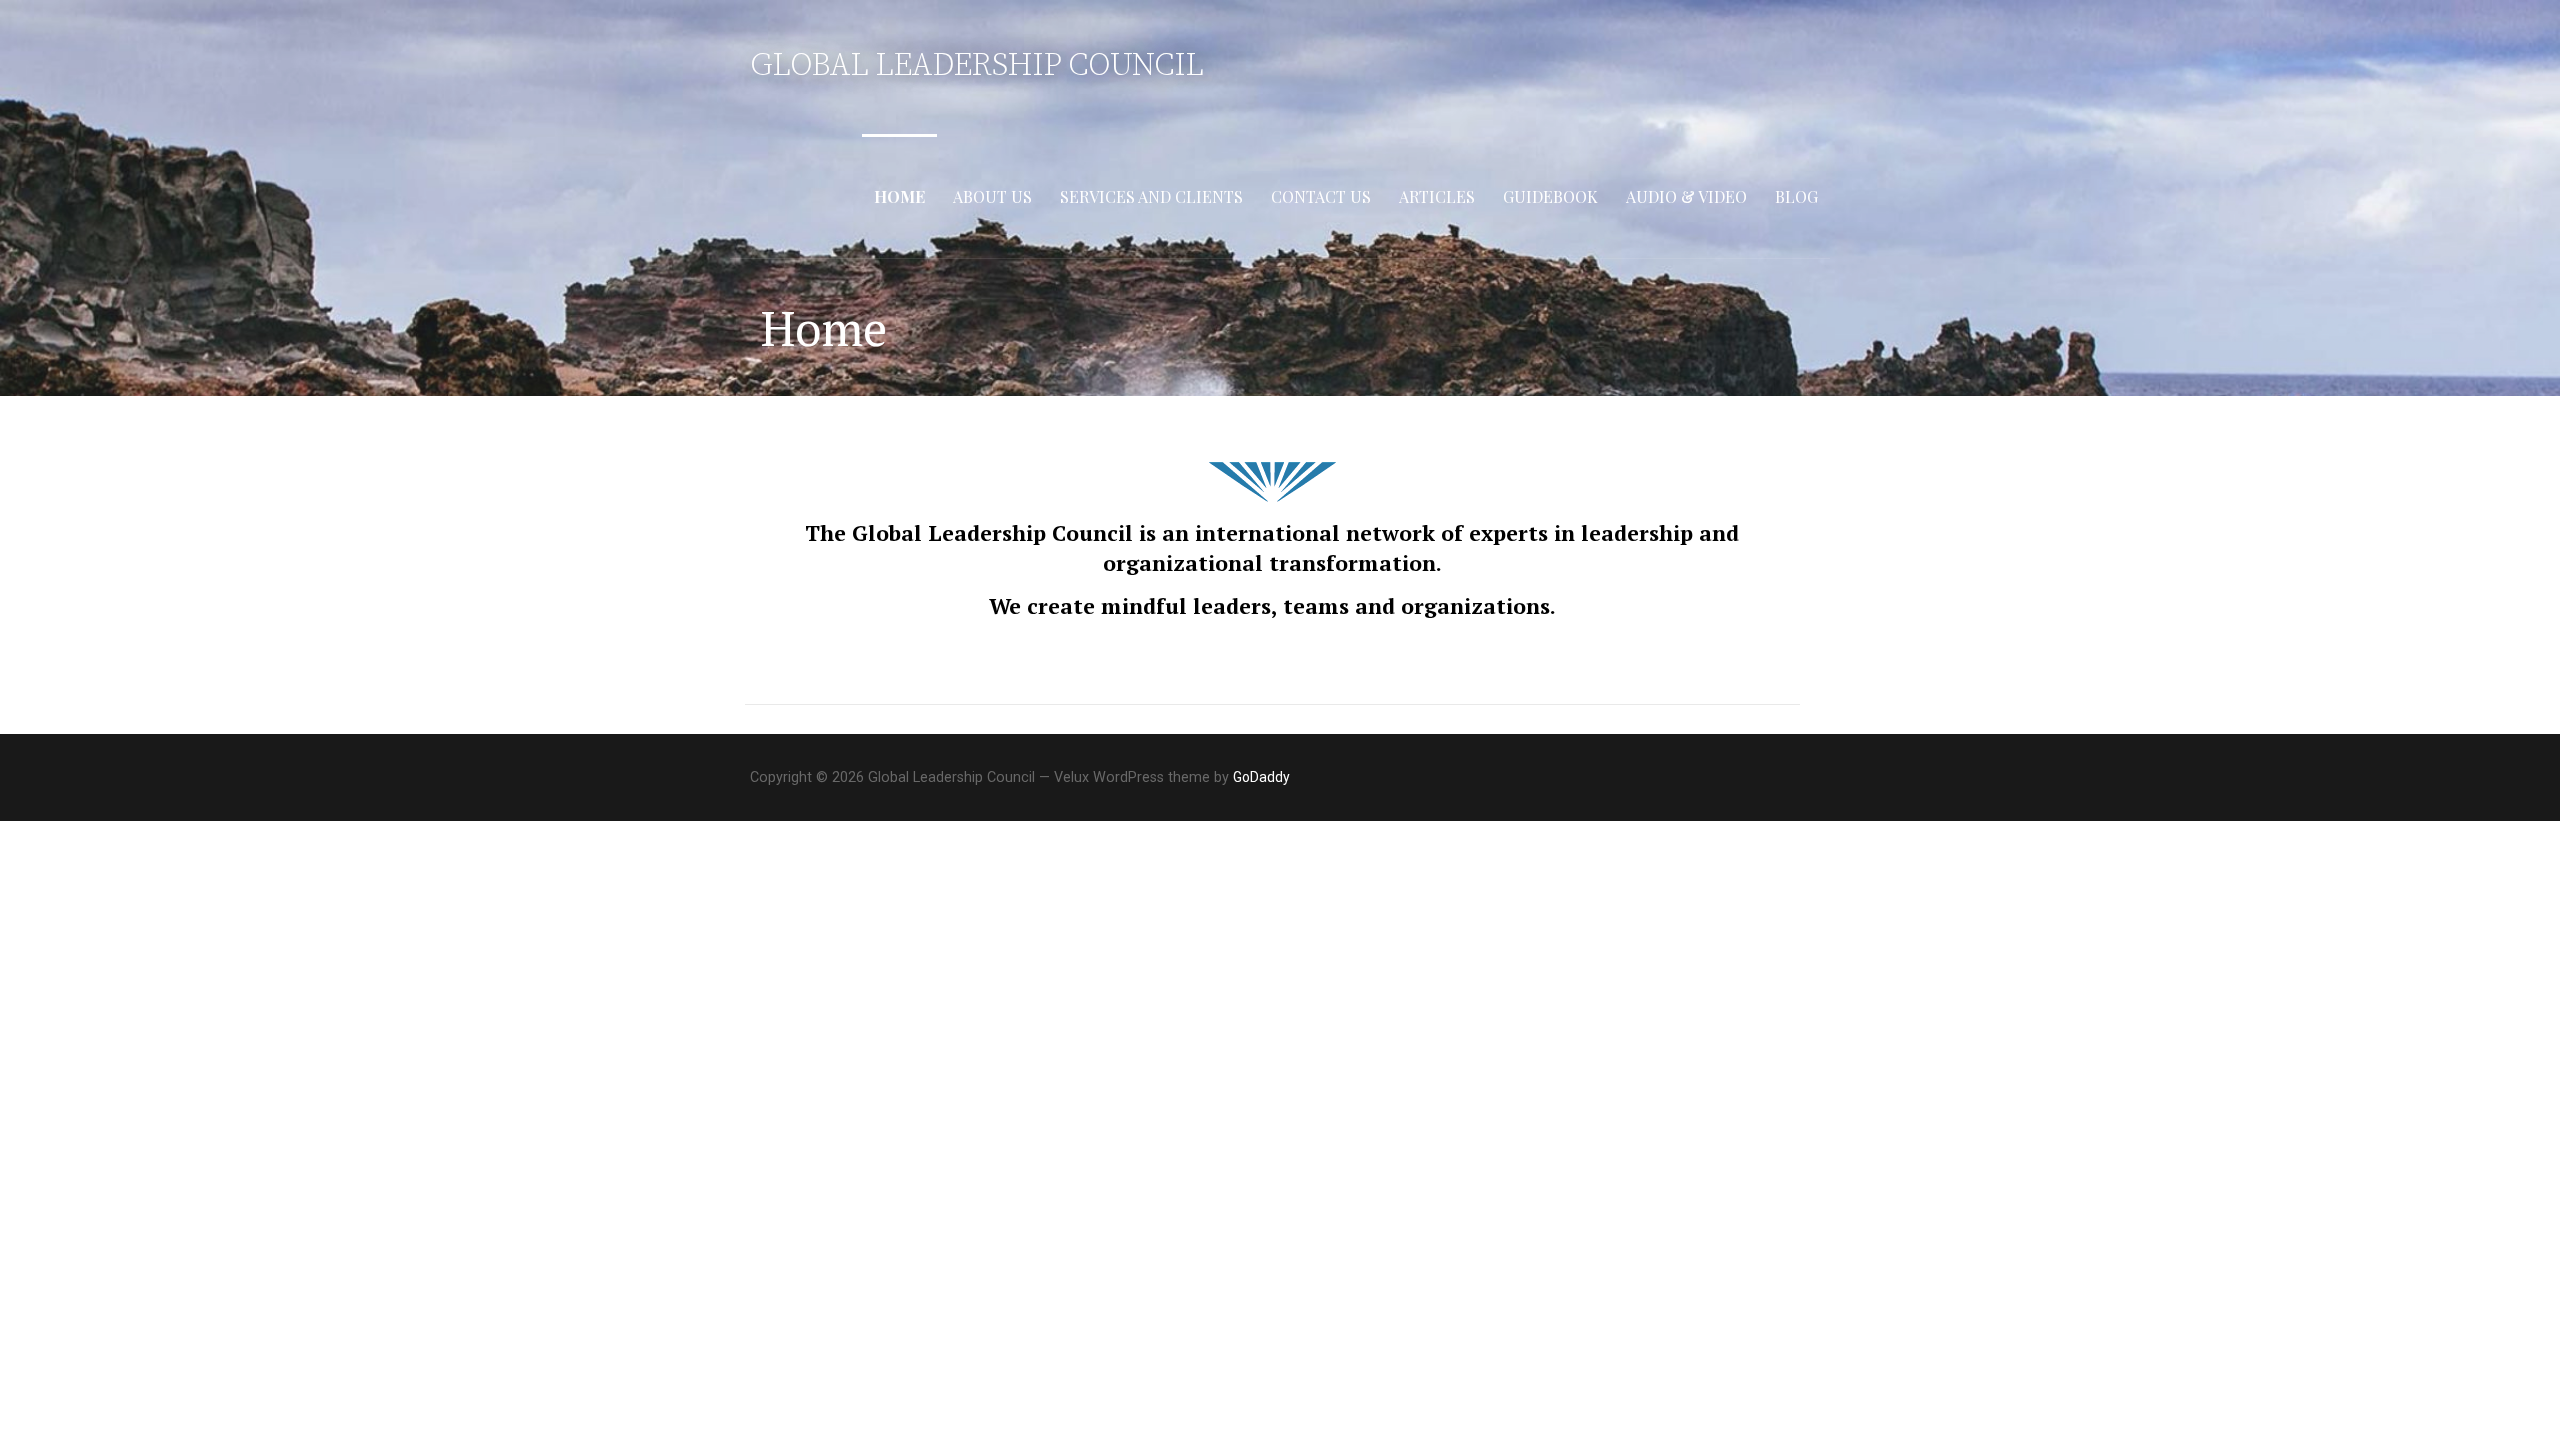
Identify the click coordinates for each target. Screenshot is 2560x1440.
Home (899, 196)
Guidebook (1550, 196)
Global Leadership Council (976, 66)
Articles (1437, 196)
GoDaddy (1261, 777)
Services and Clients (1151, 196)
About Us (992, 196)
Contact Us (1321, 196)
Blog (1796, 196)
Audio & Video (1686, 196)
